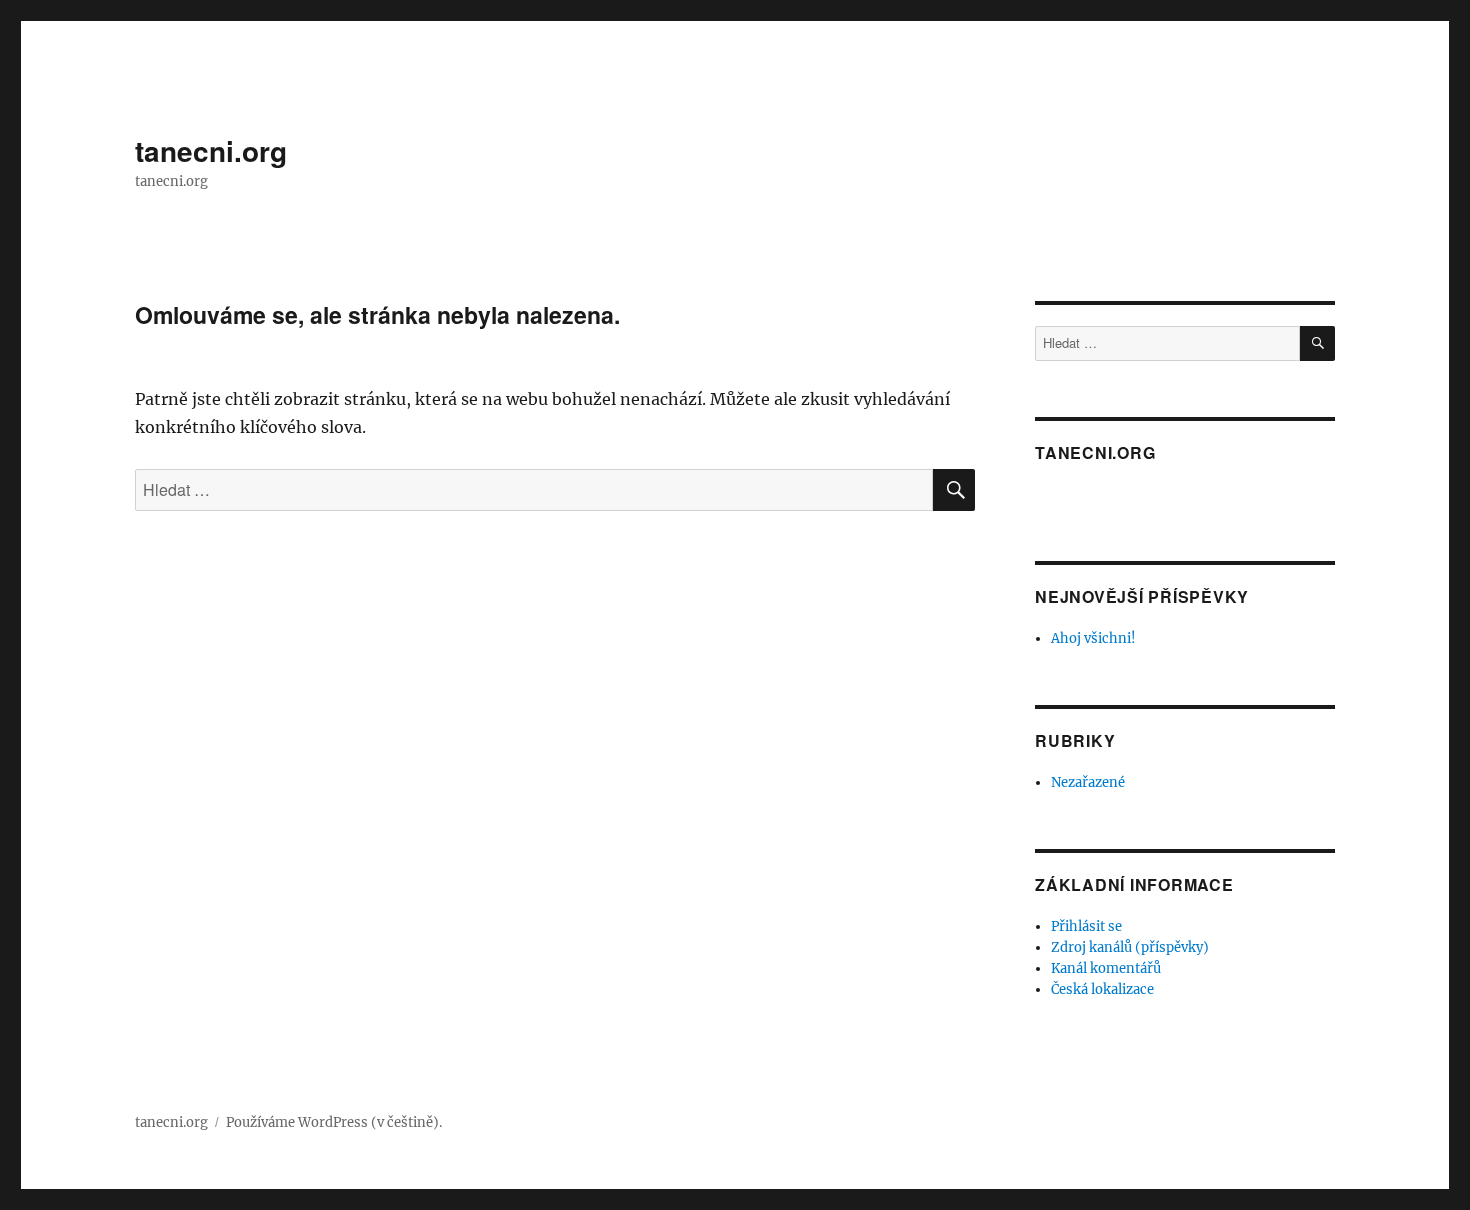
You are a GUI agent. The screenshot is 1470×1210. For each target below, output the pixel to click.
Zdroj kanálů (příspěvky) (1130, 947)
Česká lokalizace (1102, 989)
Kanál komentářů (1106, 968)
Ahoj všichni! (1093, 638)
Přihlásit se (1086, 926)
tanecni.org (211, 150)
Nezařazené (1088, 782)
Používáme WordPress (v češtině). (334, 1122)
